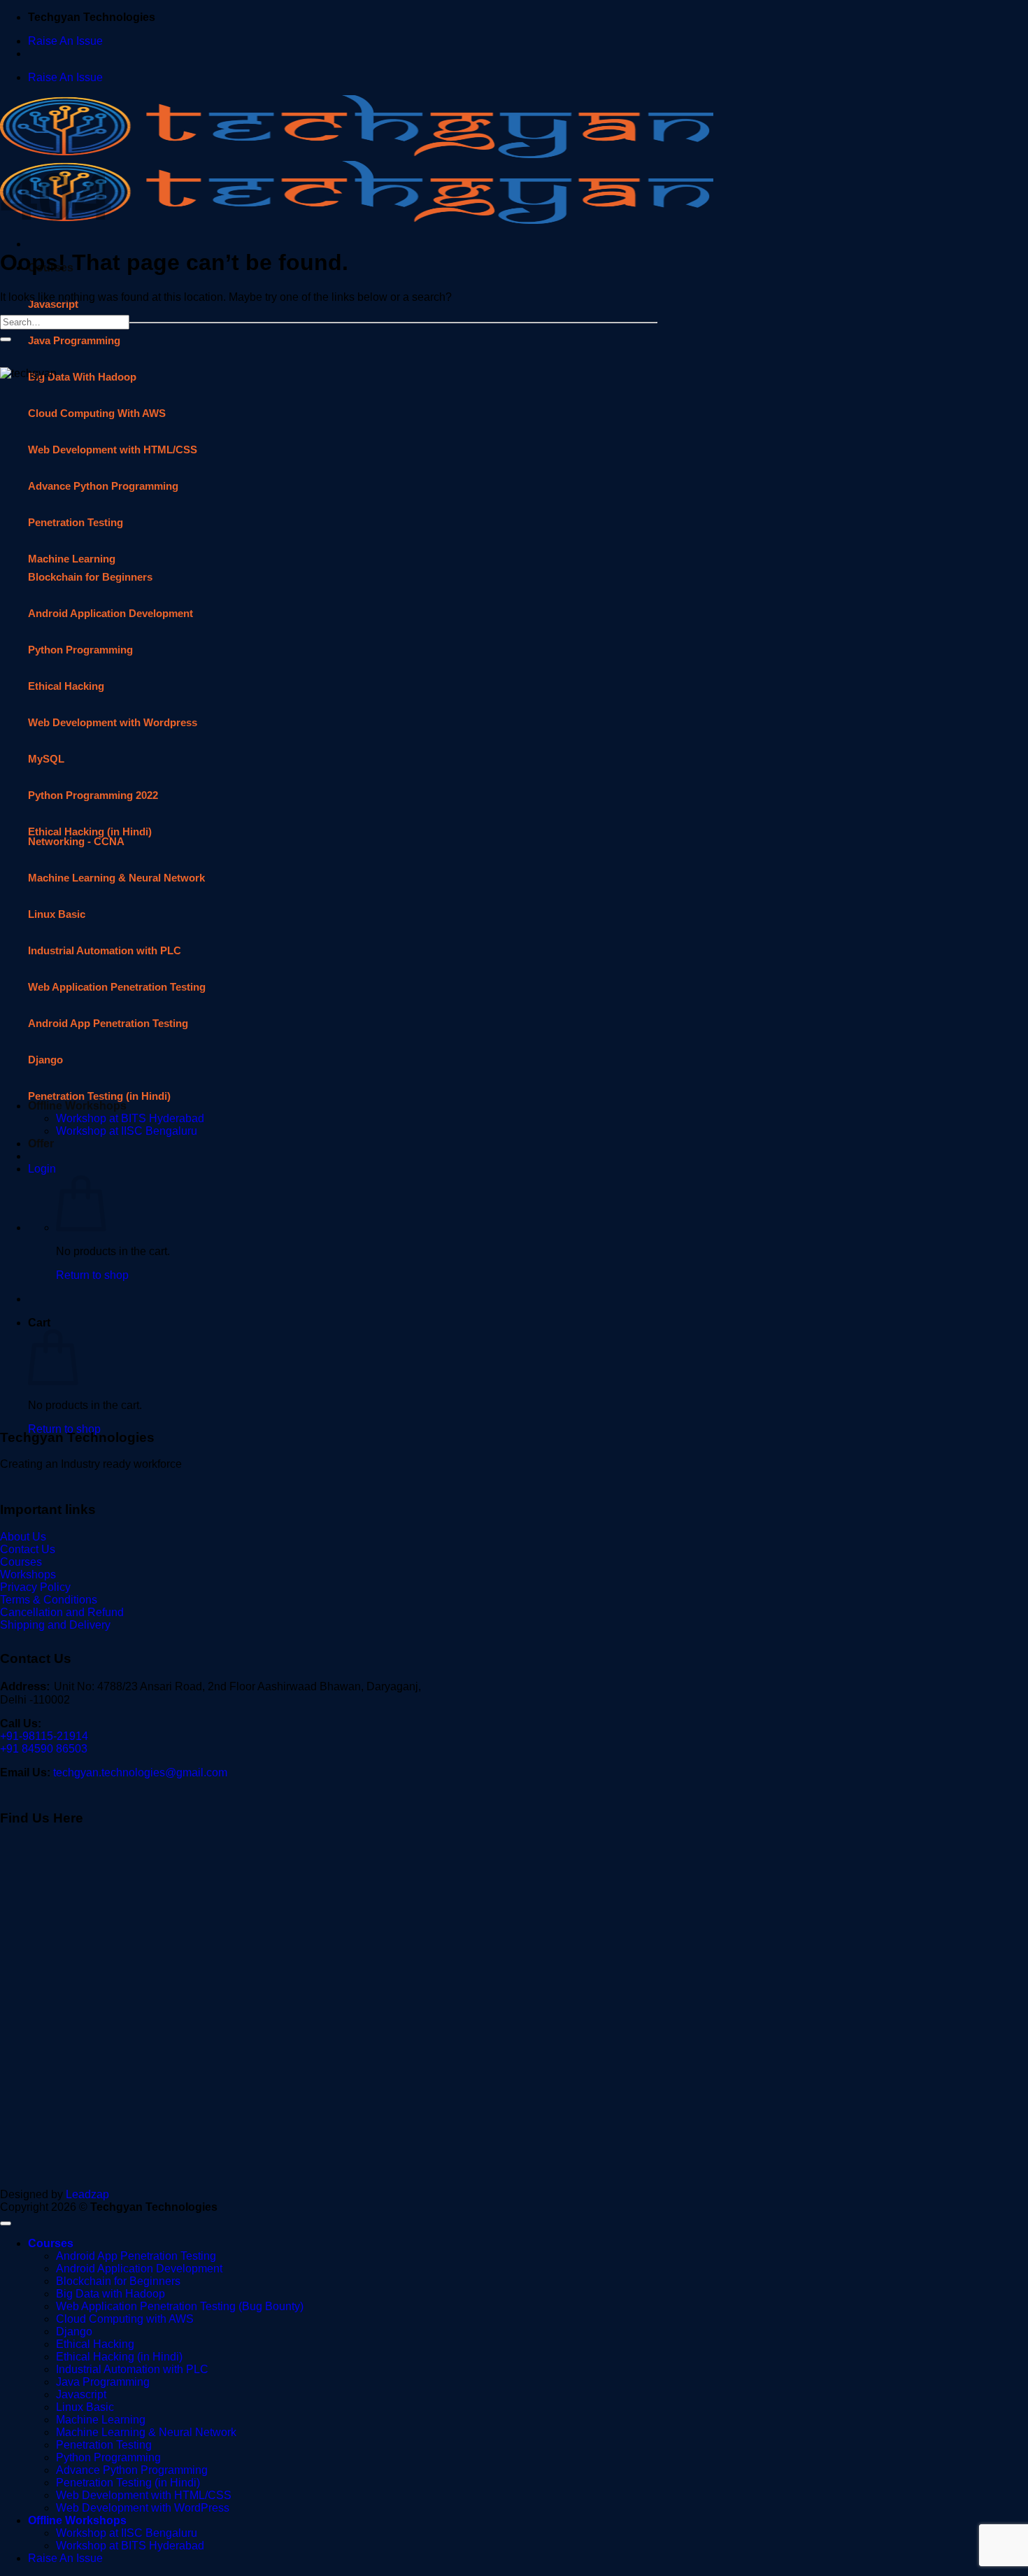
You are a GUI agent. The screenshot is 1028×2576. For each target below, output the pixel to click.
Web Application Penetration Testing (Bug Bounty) (180, 2306)
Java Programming (103, 2382)
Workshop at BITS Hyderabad (130, 2546)
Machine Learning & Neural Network (146, 2432)
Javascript (53, 304)
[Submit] (6, 339)
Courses (51, 2243)
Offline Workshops (77, 2520)
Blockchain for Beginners (118, 2281)
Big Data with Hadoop (110, 2294)
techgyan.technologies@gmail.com (140, 1772)
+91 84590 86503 (44, 1749)
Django (74, 2331)
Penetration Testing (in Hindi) (128, 2483)
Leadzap (87, 2194)
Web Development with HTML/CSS (144, 2495)
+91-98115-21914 (44, 1736)
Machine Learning (101, 2420)
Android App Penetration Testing (136, 2256)
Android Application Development (139, 2269)
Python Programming (108, 2457)
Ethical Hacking (95, 2344)
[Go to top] (6, 2223)
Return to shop (64, 1429)
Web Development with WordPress (143, 2508)
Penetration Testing (104, 2445)
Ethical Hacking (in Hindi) (119, 2357)
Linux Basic (85, 2407)
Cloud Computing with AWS (125, 2319)
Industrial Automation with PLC (132, 2369)
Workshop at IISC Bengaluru (127, 2533)
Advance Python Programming (132, 2470)
